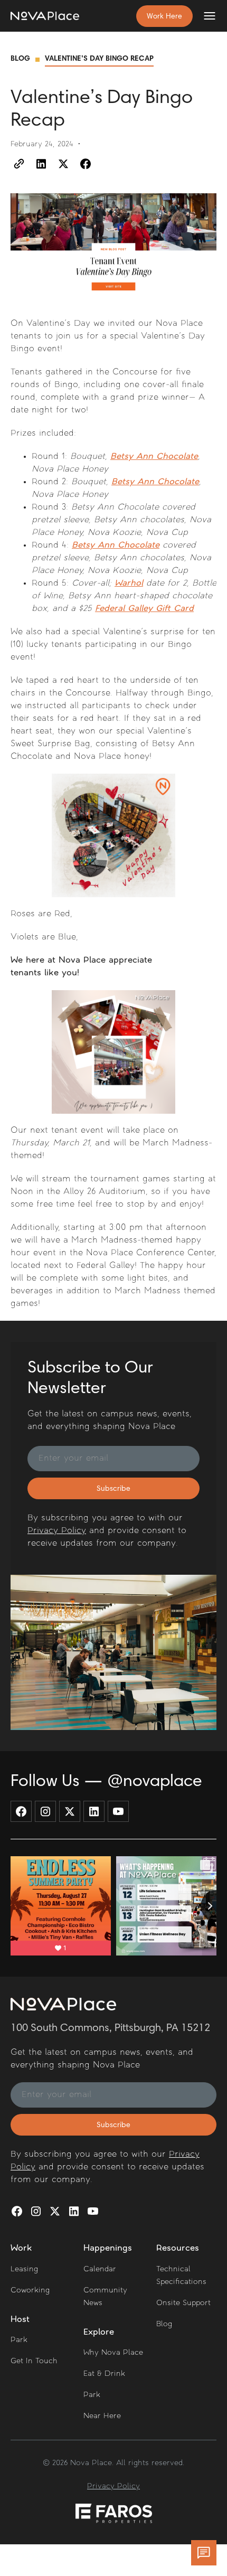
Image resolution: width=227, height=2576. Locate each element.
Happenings (108, 2249)
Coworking (30, 2291)
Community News (105, 2297)
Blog (20, 59)
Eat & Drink (104, 2374)
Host (20, 2320)
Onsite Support (183, 2303)
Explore (99, 2333)
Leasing (24, 2269)
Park (19, 2340)
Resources (178, 2249)
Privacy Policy (57, 1531)
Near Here (102, 2416)
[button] (205, 16)
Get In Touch (34, 2361)
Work (21, 2249)
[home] (45, 16)
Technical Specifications (181, 2276)
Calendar (100, 2269)
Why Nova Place (113, 2353)
